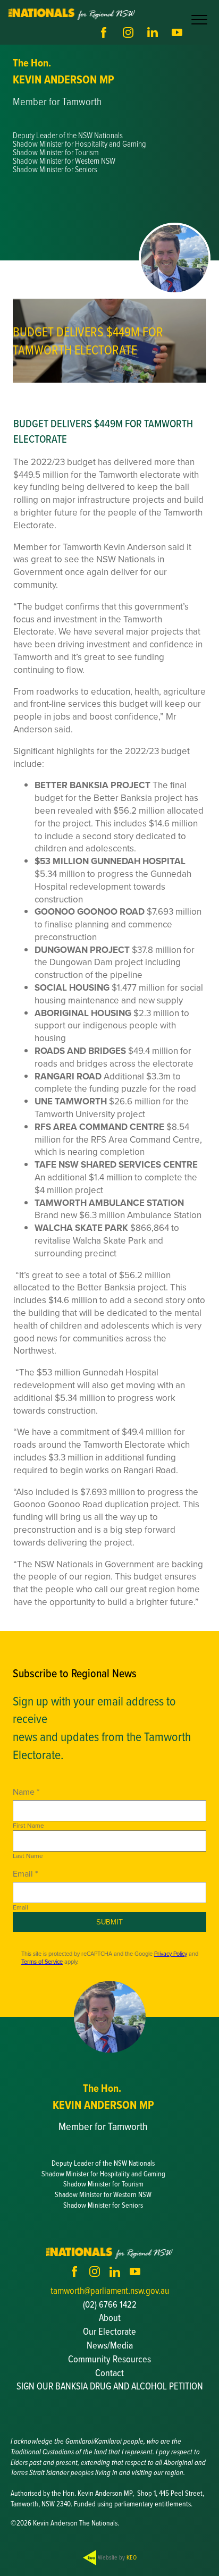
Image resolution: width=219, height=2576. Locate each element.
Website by (116, 2557)
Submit (109, 1922)
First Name (28, 1826)
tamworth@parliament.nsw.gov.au (110, 2290)
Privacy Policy (171, 1954)
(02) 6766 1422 (110, 2304)
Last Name (28, 1856)
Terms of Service (42, 1962)
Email (20, 1907)
